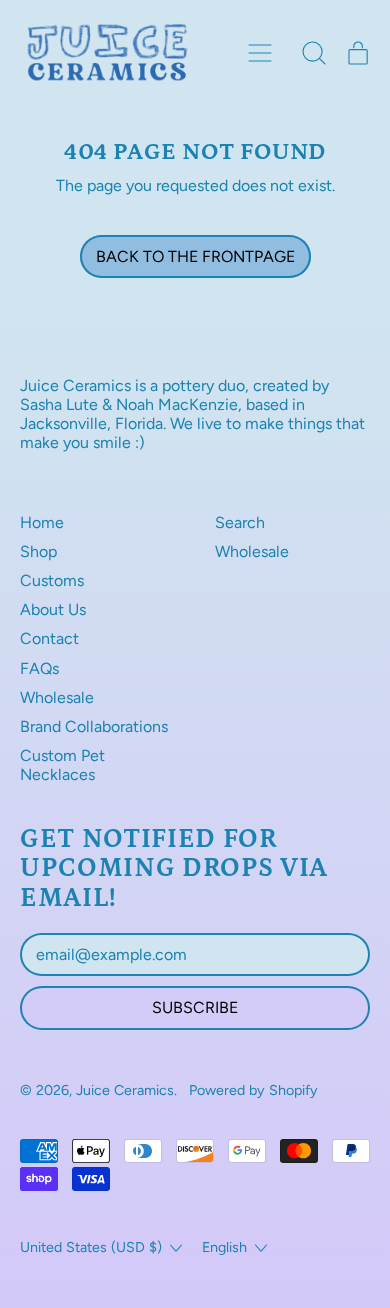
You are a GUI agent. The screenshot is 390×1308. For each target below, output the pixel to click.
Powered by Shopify (253, 1090)
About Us (53, 609)
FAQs (39, 668)
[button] (314, 53)
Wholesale (57, 697)
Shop (38, 551)
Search (240, 522)
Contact (49, 638)
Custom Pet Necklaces (62, 765)
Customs (52, 580)
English (224, 1247)
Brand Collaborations (94, 726)
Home (42, 522)
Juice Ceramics (125, 1090)
